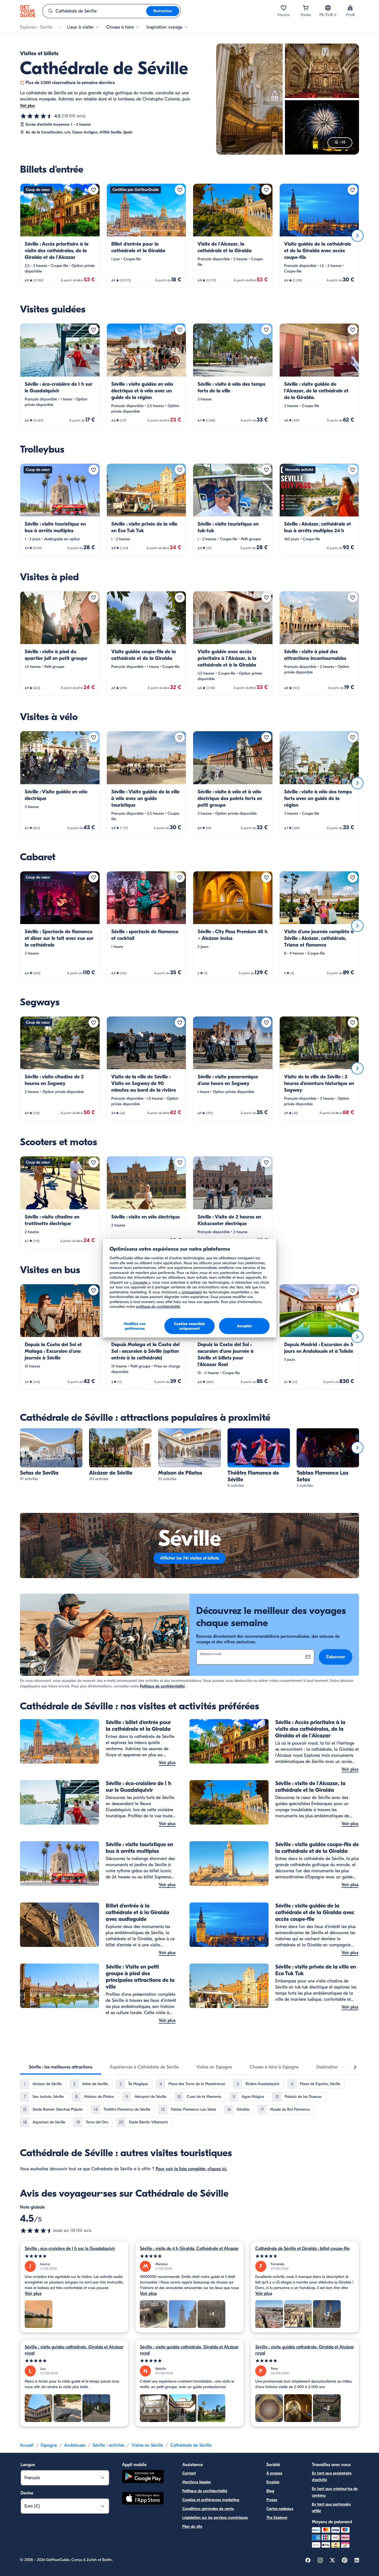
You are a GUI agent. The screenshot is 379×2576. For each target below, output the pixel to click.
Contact (189, 2473)
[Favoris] (284, 8)
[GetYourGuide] (28, 11)
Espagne (49, 2445)
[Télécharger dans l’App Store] (143, 2499)
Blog (270, 2491)
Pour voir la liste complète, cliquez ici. (191, 2169)
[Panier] (306, 8)
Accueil (27, 2445)
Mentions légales (197, 2482)
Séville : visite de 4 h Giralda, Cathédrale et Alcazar (189, 2249)
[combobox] (94, 11)
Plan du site (192, 2526)
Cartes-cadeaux (280, 2509)
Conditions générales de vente (208, 2509)
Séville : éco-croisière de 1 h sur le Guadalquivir (70, 2249)
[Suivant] (357, 236)
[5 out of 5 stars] (74, 2256)
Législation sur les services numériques (215, 2518)
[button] (60, 236)
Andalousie (75, 2445)
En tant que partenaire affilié (331, 2508)
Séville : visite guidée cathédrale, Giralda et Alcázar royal (74, 2350)
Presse (272, 2500)
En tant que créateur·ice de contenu (335, 2492)
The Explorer (277, 2518)
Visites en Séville (147, 2445)
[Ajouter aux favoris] (94, 190)
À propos (274, 2473)
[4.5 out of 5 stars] (37, 2231)
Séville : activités (108, 2445)
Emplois (273, 2482)
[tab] (61, 2067)
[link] (60, 236)
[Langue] (328, 8)
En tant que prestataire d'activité (332, 2477)
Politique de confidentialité (162, 1686)
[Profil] (350, 8)
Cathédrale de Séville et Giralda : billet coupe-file (302, 2249)
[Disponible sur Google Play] (143, 2477)
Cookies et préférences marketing (211, 2500)
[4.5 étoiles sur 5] (37, 116)
